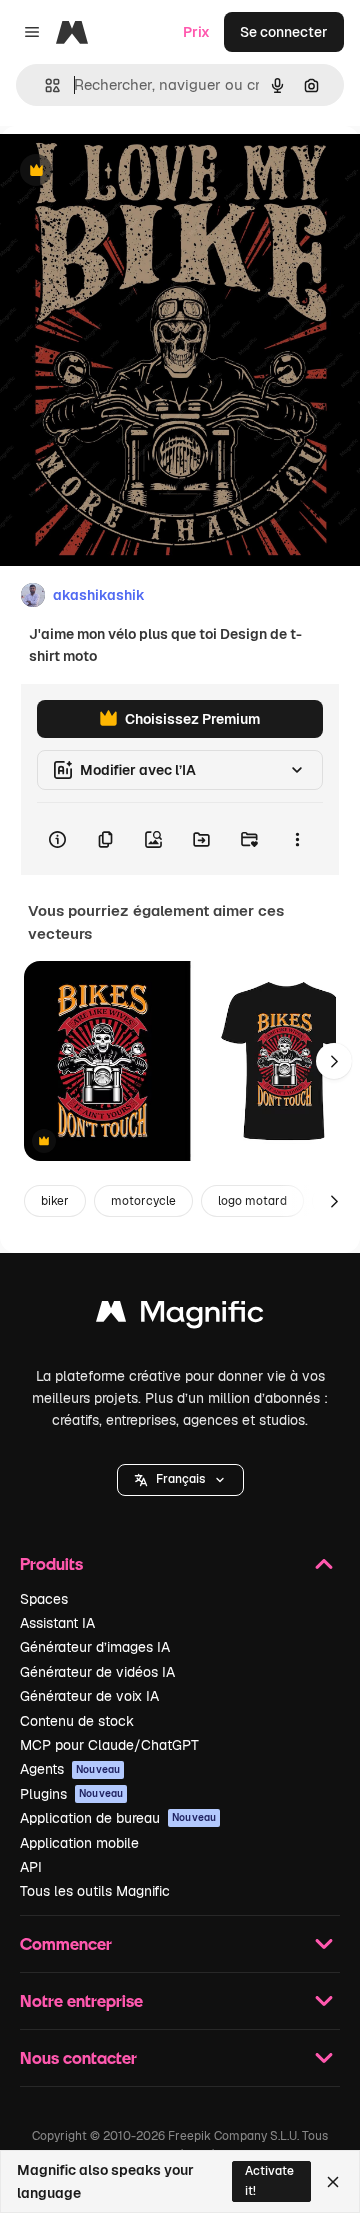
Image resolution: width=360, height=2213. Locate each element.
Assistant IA (57, 1623)
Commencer (66, 1943)
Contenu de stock (77, 1721)
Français (180, 1479)
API (31, 1867)
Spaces (44, 1599)
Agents (70, 1769)
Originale (132, 171)
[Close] (333, 2182)
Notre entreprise (81, 2000)
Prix (196, 32)
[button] (180, 1480)
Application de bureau (118, 1818)
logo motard (252, 1201)
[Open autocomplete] (44, 85)
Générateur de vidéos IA (97, 1672)
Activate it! (269, 2180)
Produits (51, 1563)
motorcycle (143, 1201)
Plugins (71, 1794)
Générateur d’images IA (95, 1647)
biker (55, 1201)
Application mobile (79, 1843)
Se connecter (284, 32)
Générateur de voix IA (89, 1696)
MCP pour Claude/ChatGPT (109, 1745)
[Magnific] (180, 1316)
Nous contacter (78, 2057)
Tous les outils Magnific (95, 1891)
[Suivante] (334, 1061)
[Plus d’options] (297, 839)
